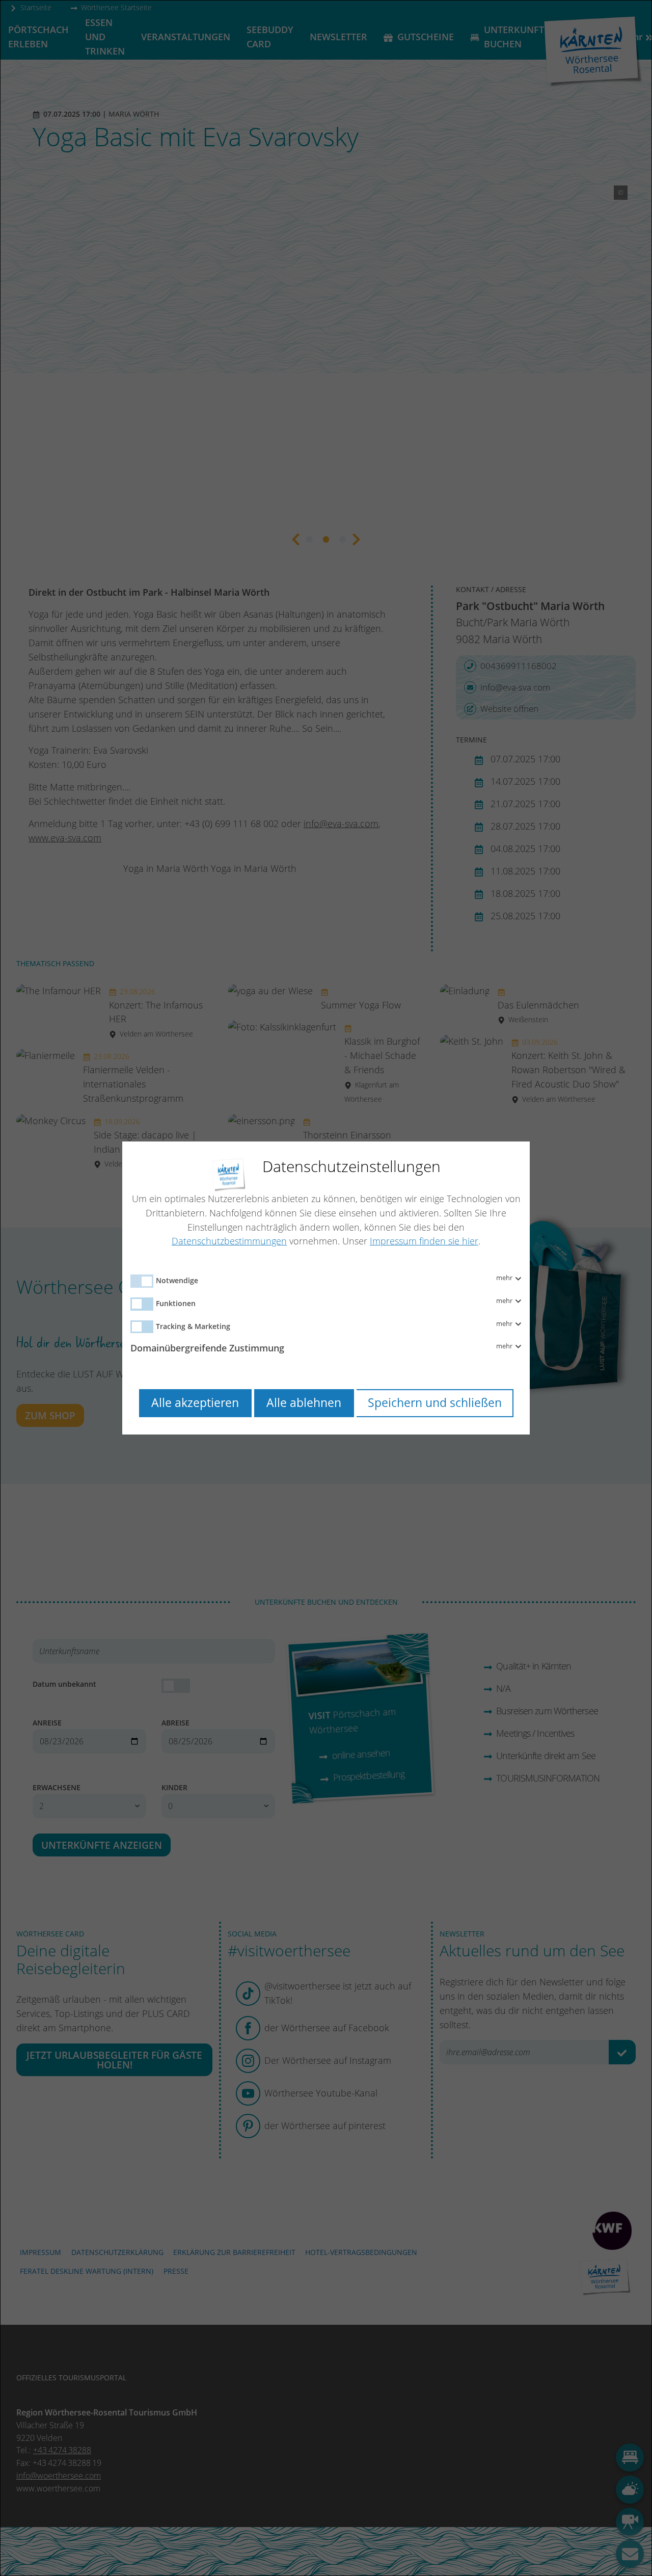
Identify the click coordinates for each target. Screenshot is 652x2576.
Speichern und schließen (435, 1403)
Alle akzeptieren (195, 1403)
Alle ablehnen (304, 1403)
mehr (505, 1278)
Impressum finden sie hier (424, 1241)
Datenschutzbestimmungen (229, 1241)
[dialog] (326, 1288)
